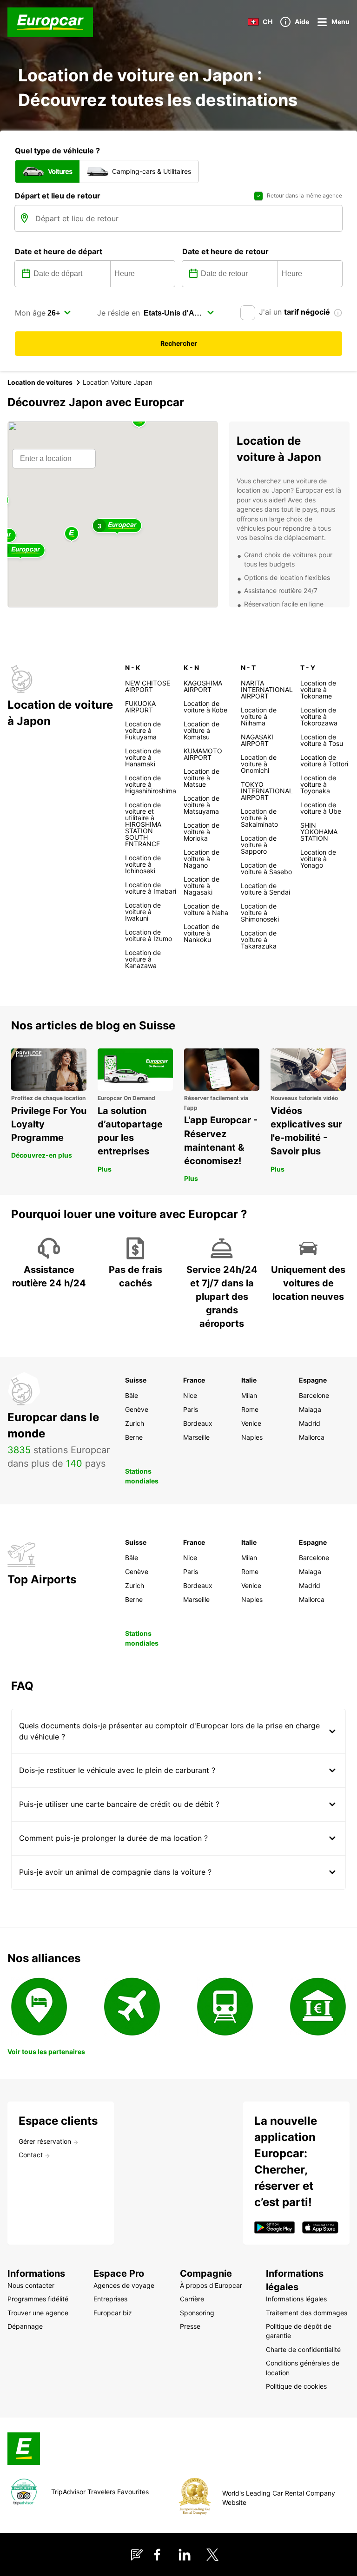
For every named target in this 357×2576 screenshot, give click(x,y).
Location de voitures (40, 382)
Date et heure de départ (59, 251)
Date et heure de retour (225, 251)
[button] (72, 534)
